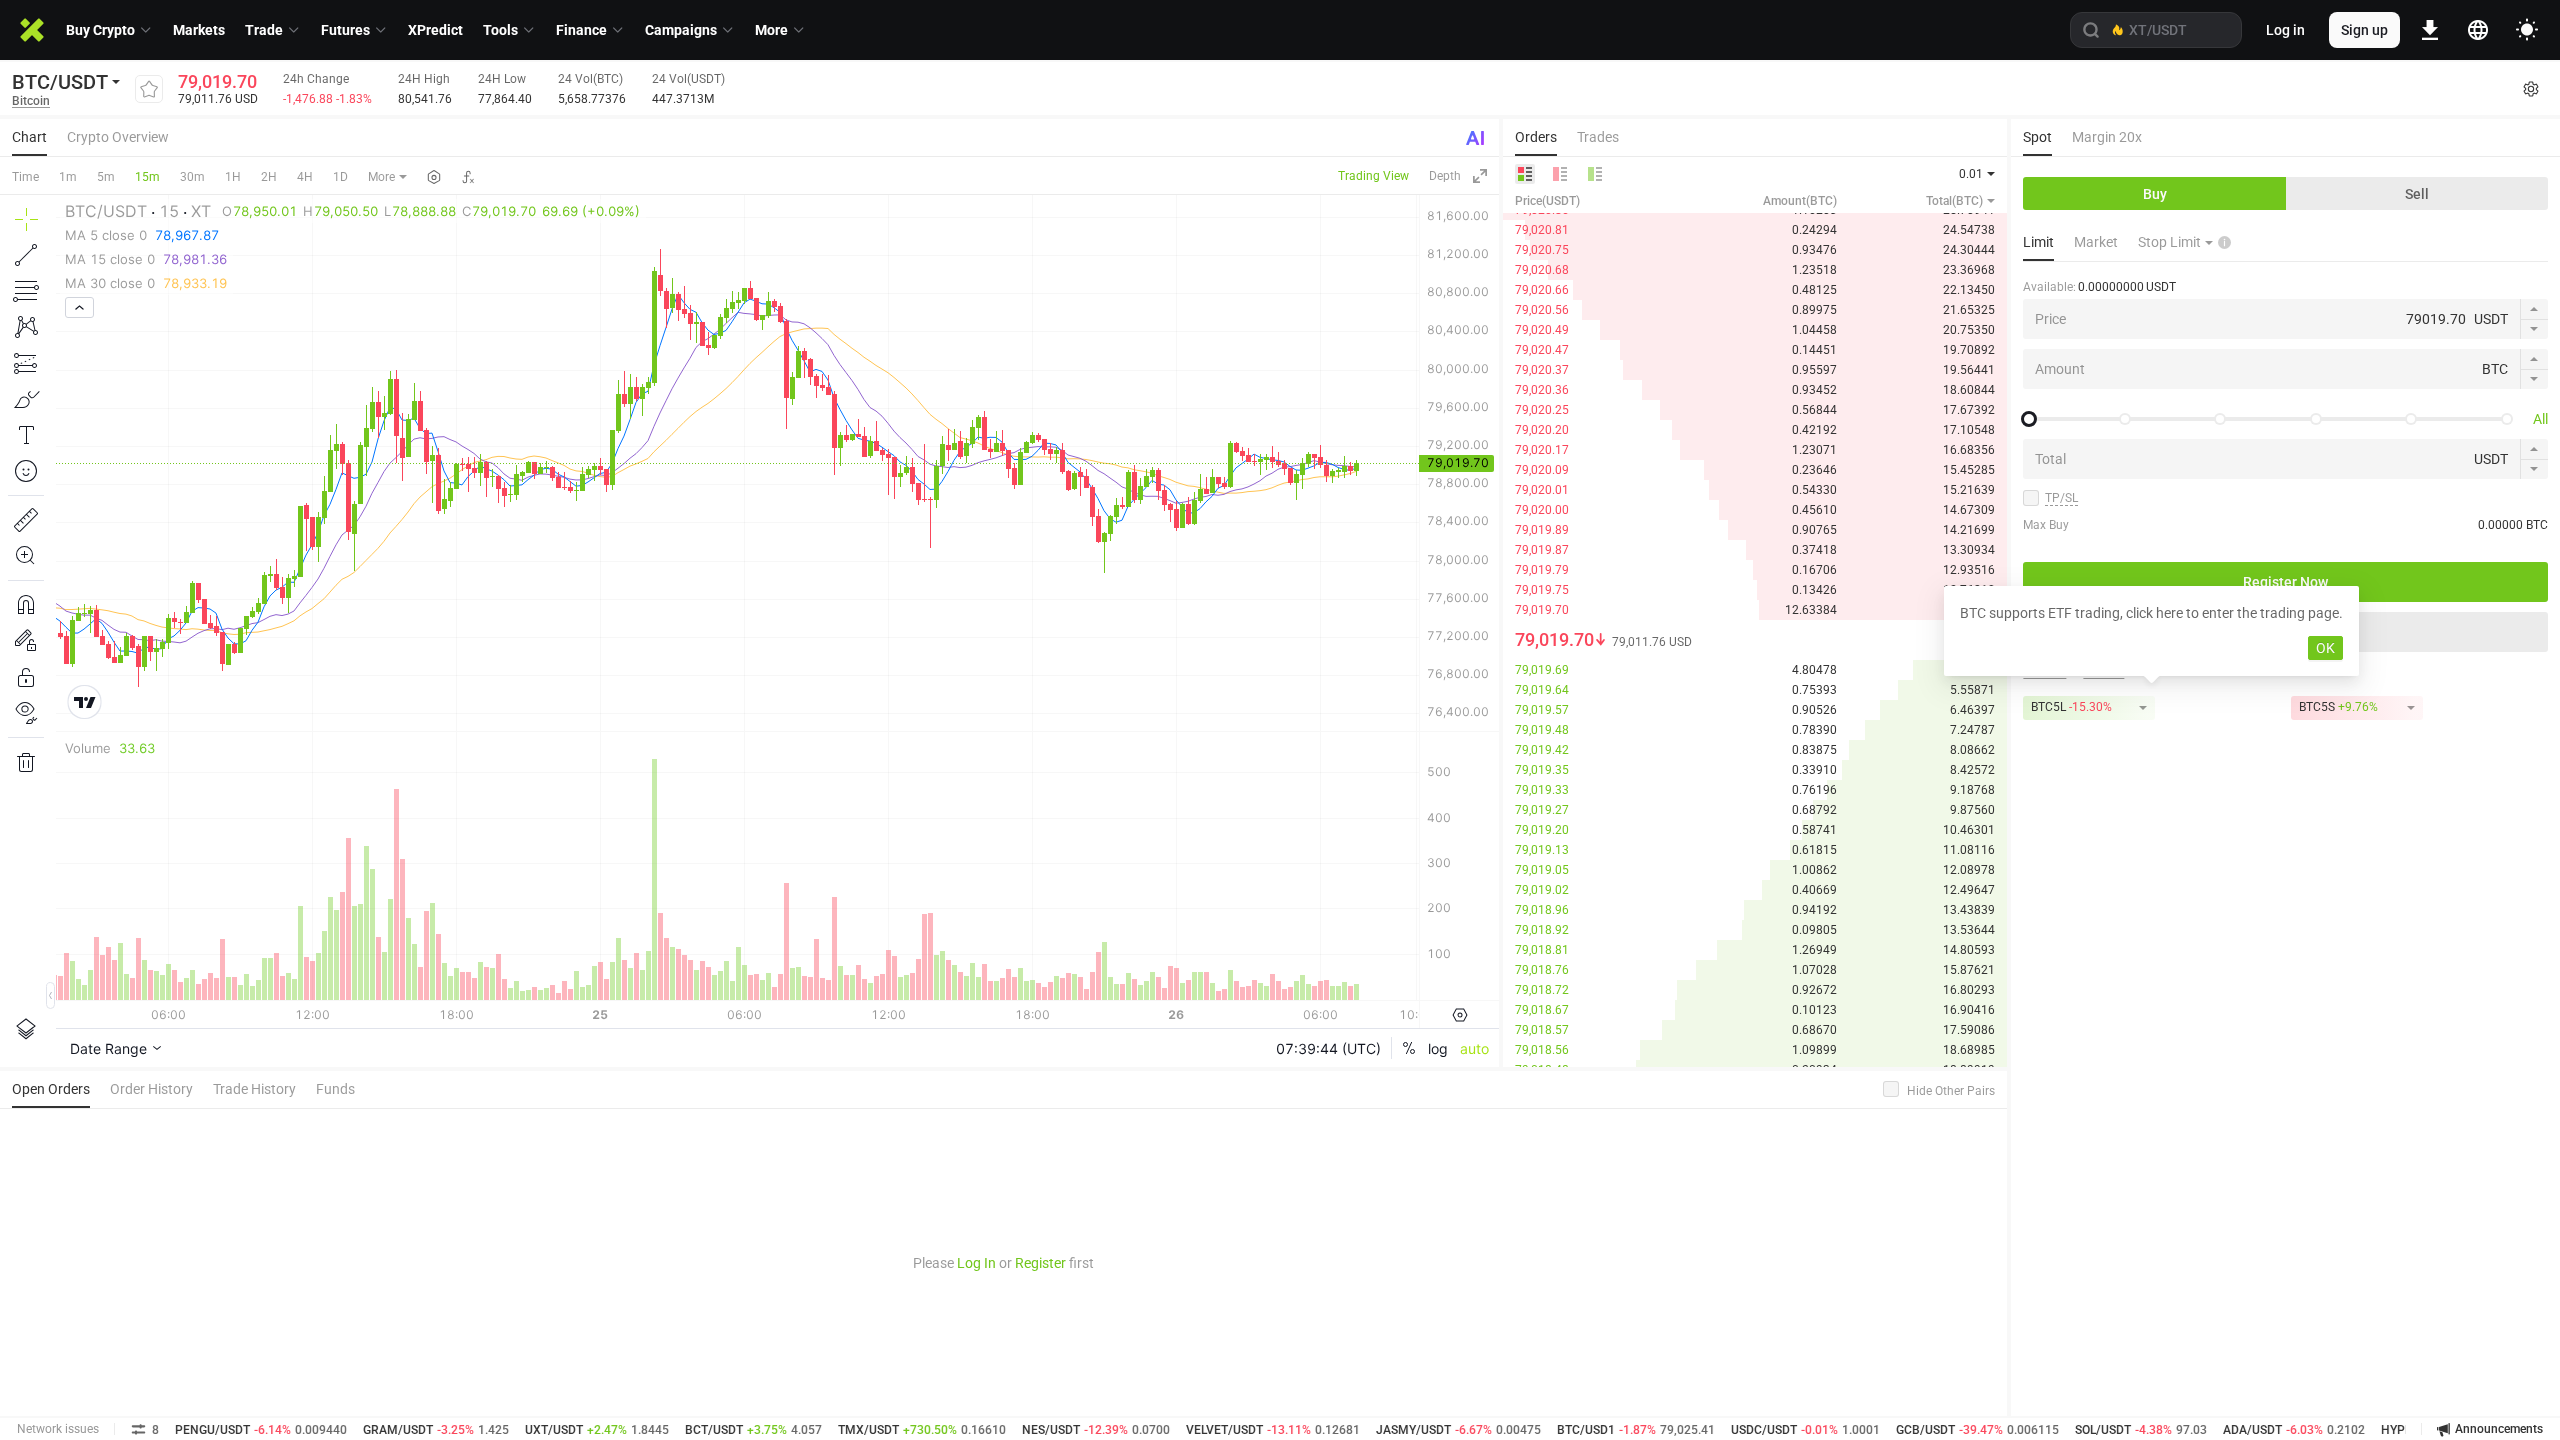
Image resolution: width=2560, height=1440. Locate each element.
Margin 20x (2107, 137)
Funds (335, 1089)
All (2540, 419)
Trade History (254, 1089)
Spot (2037, 137)
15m (147, 177)
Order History (151, 1089)
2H (269, 177)
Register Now (2285, 582)
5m (106, 177)
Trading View (1373, 176)
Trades (1598, 137)
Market (2096, 242)
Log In (976, 1263)
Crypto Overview (118, 137)
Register (1040, 1263)
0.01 (1971, 174)
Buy (2155, 194)
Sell (2417, 194)
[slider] (2029, 419)
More (381, 177)
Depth (1445, 176)
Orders (1536, 137)
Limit (2038, 242)
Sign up (2364, 30)
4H (305, 177)
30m (192, 177)
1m (68, 177)
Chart (29, 137)
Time (25, 177)
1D (340, 177)
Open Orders (51, 1089)
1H (233, 177)
